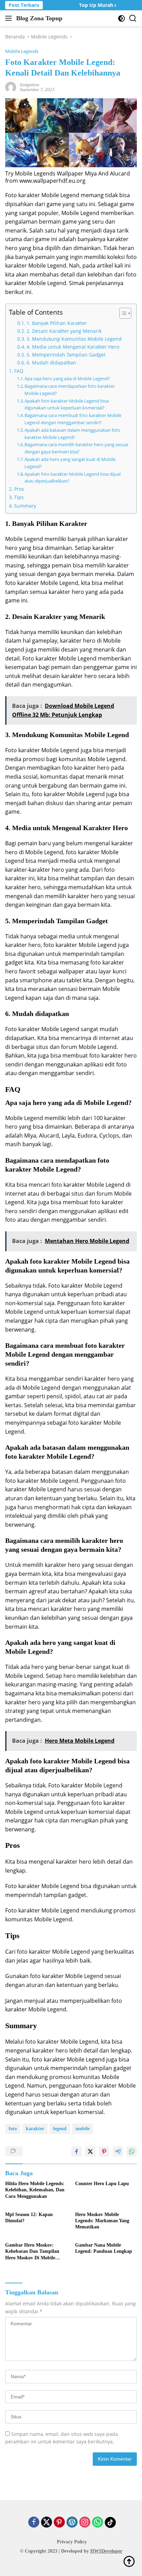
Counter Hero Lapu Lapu (102, 2184)
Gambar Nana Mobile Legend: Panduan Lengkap (104, 2248)
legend (60, 2129)
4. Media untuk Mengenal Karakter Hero (73, 347)
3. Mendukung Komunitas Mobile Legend (74, 339)
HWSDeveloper (106, 2551)
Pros (19, 489)
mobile (83, 2129)
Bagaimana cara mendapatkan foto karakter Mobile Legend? (70, 390)
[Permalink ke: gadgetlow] (11, 87)
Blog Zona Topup (39, 18)
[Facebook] (34, 2523)
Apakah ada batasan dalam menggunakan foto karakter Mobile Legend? (72, 434)
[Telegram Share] (118, 2151)
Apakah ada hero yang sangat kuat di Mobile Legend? (70, 463)
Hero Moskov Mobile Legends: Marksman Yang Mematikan (102, 2221)
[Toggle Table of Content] (122, 313)
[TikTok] (110, 2522)
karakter (35, 2129)
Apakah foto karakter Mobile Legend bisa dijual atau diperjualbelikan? (73, 478)
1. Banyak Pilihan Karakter (57, 323)
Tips (19, 497)
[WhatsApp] (98, 2523)
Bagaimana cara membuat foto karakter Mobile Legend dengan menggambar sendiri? (73, 419)
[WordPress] (72, 2523)
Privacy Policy (72, 2542)
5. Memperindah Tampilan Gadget (66, 355)
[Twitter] (47, 2523)
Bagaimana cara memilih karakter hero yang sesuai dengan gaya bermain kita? (76, 448)
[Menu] (10, 18)
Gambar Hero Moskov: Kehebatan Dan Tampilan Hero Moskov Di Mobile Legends (32, 2252)
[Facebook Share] (77, 2151)
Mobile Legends (22, 51)
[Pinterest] (59, 2523)
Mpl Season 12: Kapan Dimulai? (29, 2218)
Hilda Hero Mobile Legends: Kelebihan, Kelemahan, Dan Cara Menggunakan (35, 2190)
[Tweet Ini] (90, 2151)
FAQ (19, 371)
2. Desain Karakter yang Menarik (64, 331)
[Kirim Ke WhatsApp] (132, 2151)
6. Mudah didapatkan (51, 363)
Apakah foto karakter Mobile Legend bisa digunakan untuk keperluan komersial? (67, 404)
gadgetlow (29, 85)
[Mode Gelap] (121, 18)
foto (13, 2129)
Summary (25, 506)
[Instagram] (85, 2523)
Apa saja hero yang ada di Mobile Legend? (67, 379)
